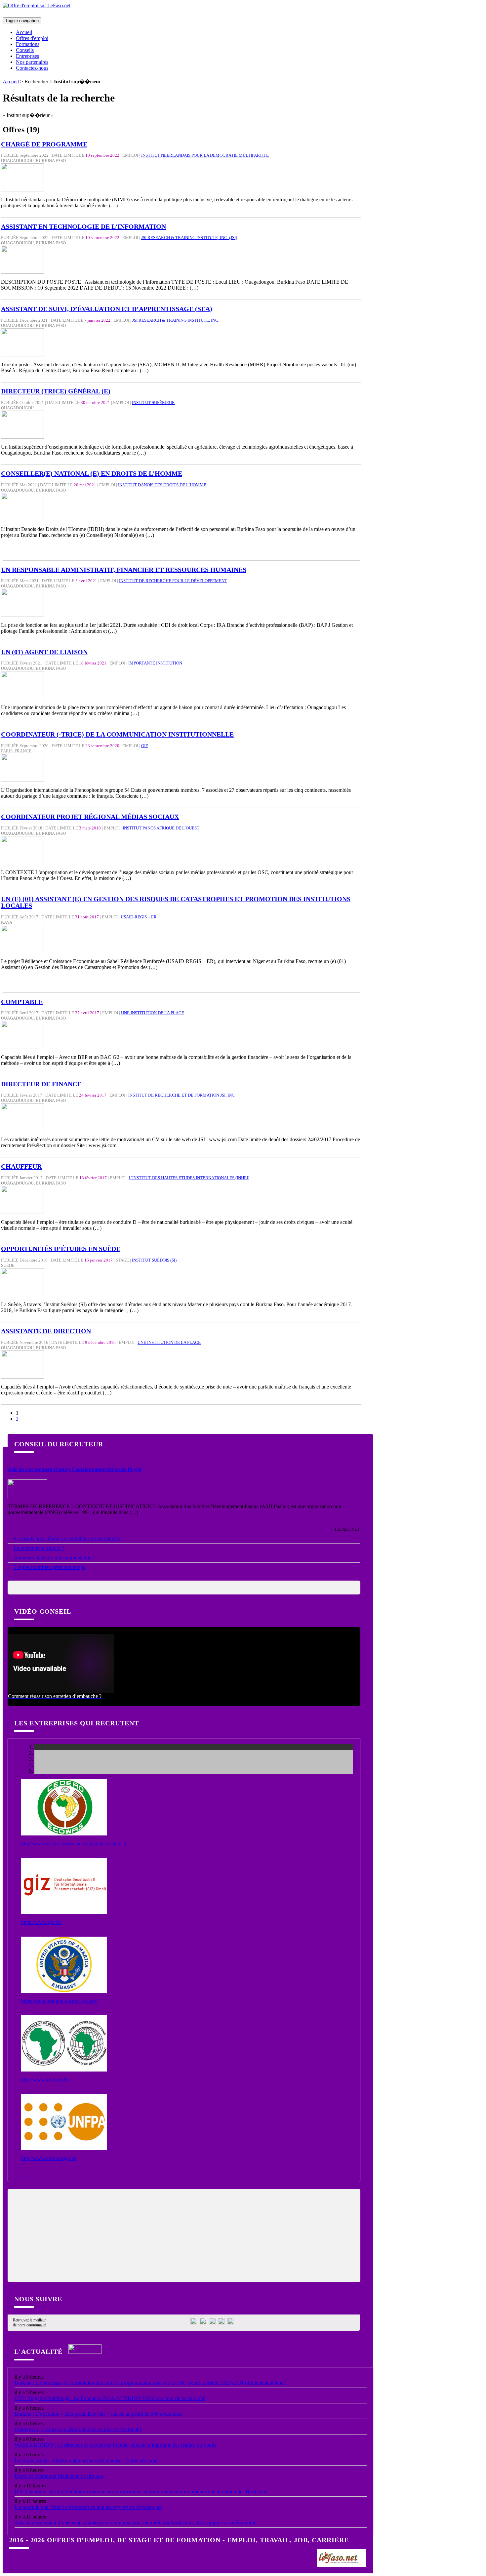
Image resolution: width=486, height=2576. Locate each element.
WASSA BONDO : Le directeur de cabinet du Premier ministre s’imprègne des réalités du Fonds (115, 2445)
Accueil (24, 32)
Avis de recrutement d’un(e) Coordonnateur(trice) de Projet (75, 1469)
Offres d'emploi (32, 38)
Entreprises (27, 56)
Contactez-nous (32, 68)
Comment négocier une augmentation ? (54, 1558)
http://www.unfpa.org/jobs (49, 2158)
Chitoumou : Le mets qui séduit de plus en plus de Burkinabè (78, 2429)
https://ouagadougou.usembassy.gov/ (59, 2001)
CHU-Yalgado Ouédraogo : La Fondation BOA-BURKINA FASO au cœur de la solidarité (110, 2398)
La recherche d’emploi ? (39, 1548)
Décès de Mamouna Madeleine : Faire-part (59, 2476)
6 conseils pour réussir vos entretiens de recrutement (68, 1538)
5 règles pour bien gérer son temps (49, 1567)
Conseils (25, 50)
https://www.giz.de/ (41, 1922)
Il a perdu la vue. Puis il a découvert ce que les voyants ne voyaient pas (88, 2507)
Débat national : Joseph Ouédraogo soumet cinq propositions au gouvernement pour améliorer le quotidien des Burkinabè (141, 2492)
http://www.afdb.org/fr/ (45, 2080)
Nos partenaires (32, 62)
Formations (28, 44)
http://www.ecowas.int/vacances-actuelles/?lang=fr (74, 1844)
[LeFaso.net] (342, 2564)
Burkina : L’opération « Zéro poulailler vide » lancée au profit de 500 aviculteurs (99, 2414)
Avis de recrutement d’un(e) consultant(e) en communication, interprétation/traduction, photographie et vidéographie (135, 2523)
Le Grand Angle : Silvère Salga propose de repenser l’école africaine (86, 2460)
